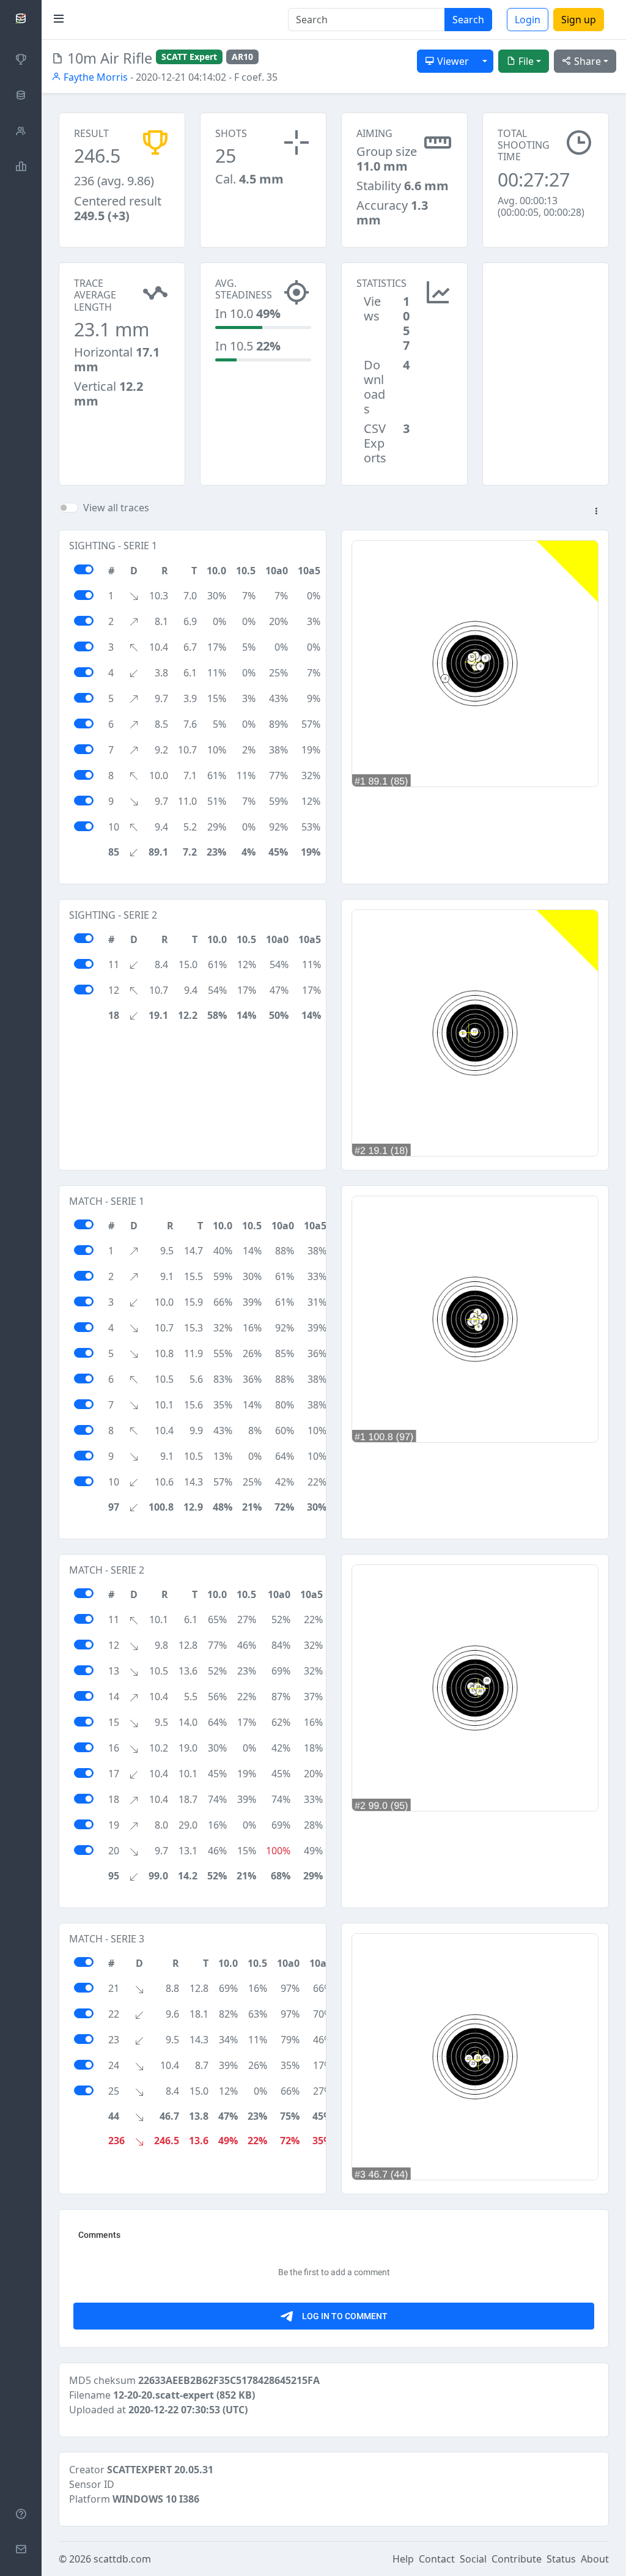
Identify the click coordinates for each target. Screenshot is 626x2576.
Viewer (452, 61)
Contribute (517, 2559)
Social (473, 2559)
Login (528, 20)
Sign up (579, 20)
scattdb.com (122, 2559)
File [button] (525, 61)
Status (561, 2559)
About (595, 2559)
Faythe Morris (94, 77)
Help (403, 2559)
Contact (437, 2559)
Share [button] (586, 61)
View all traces (116, 508)
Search (468, 20)
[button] (596, 512)
